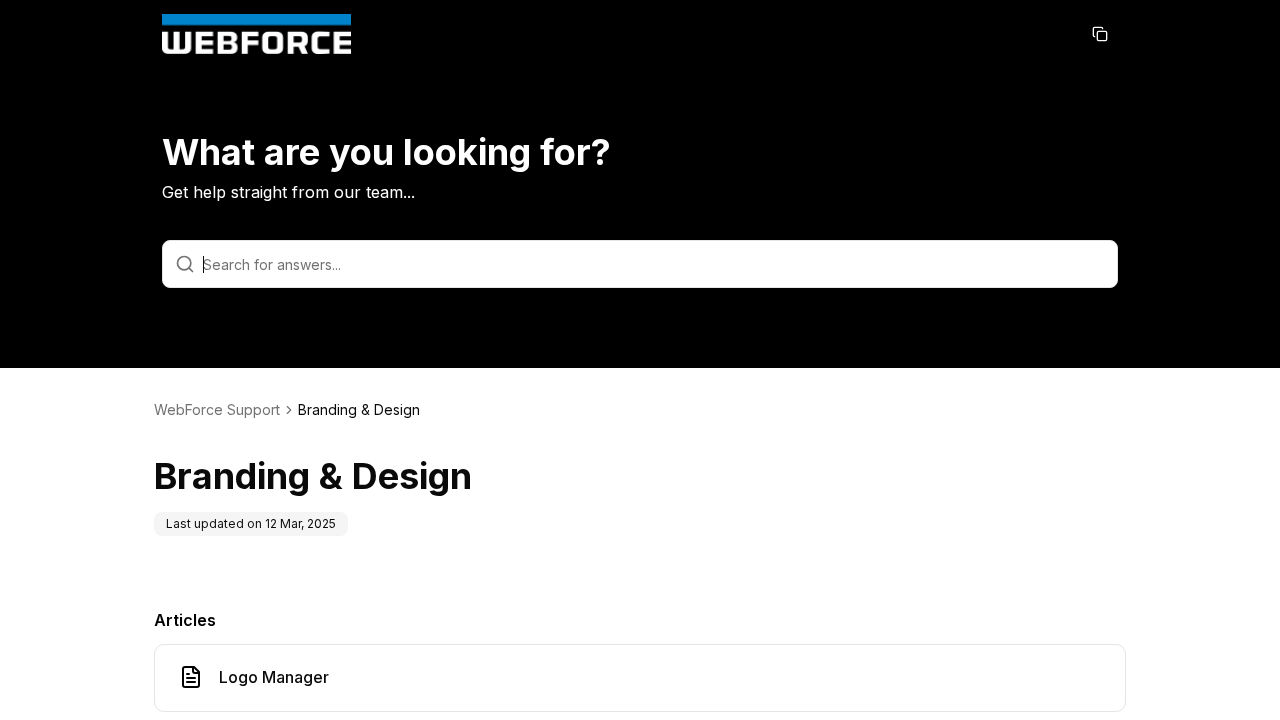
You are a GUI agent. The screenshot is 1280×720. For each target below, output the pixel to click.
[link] (359, 410)
